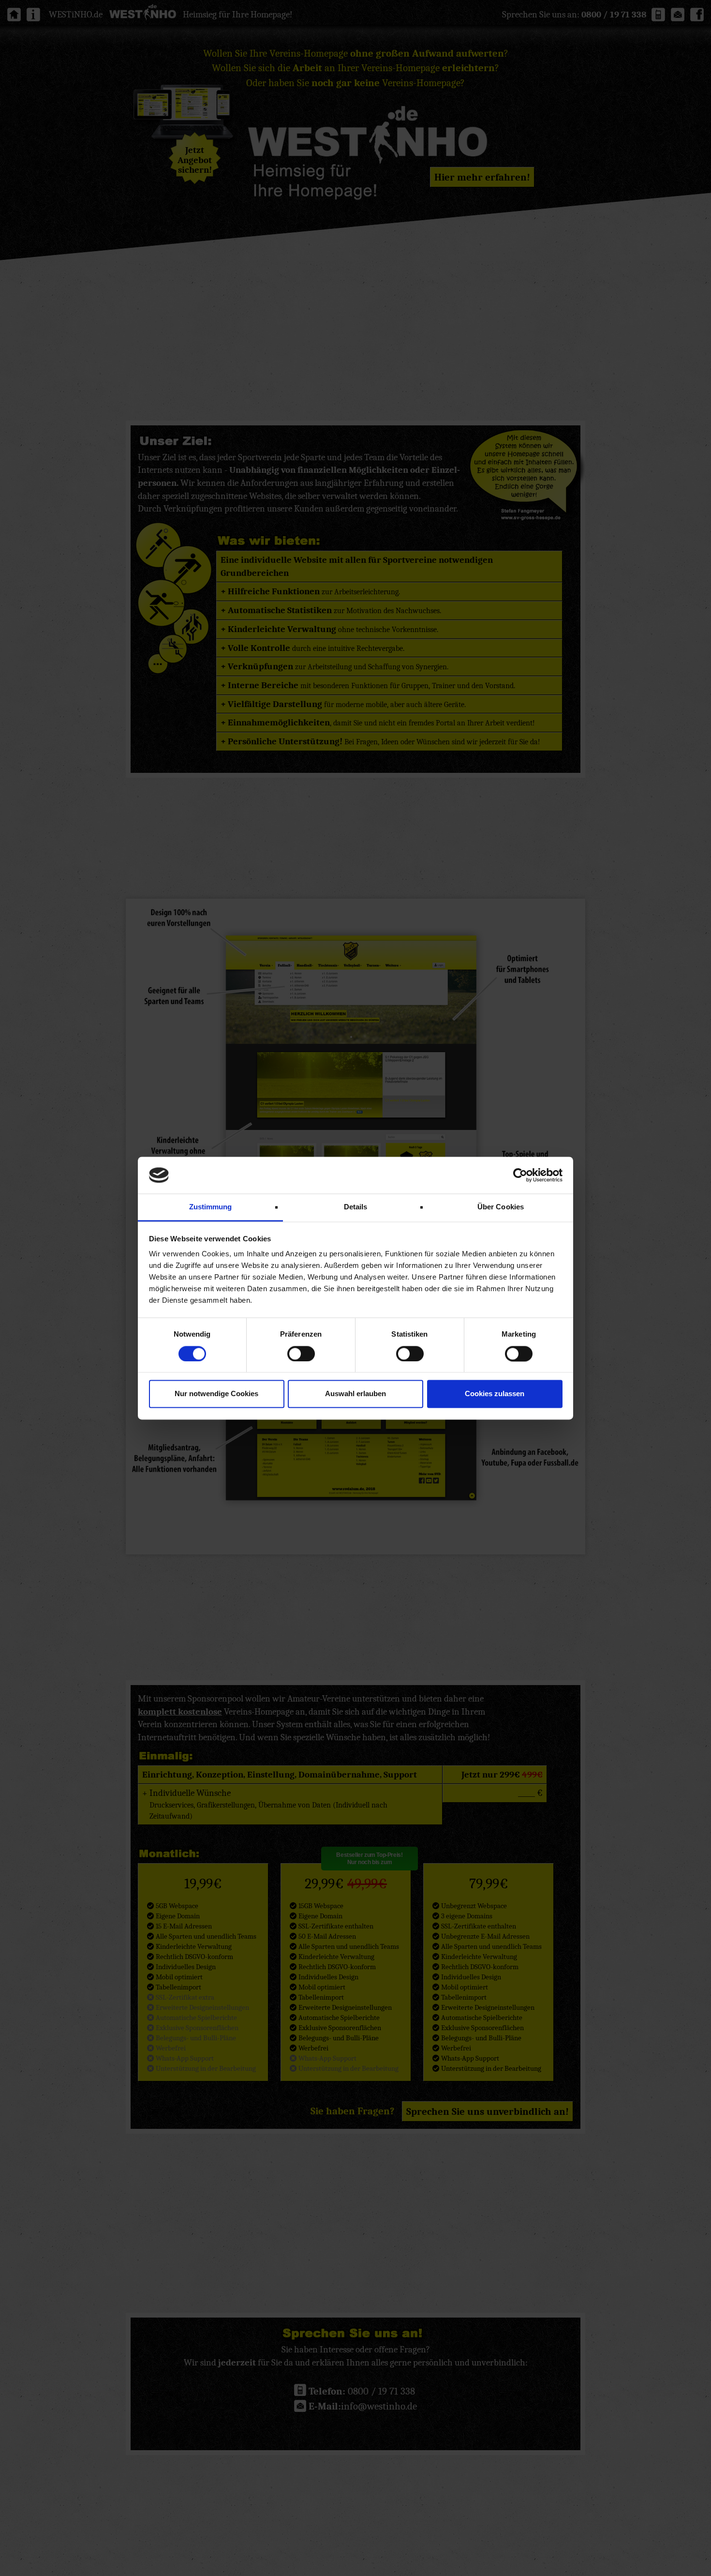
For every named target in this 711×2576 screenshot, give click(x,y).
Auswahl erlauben (355, 1394)
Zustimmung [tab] (211, 1207)
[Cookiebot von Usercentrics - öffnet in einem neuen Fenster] (520, 1175)
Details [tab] (356, 1207)
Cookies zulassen (495, 1394)
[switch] (301, 1354)
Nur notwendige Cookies (216, 1394)
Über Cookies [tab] (501, 1207)
